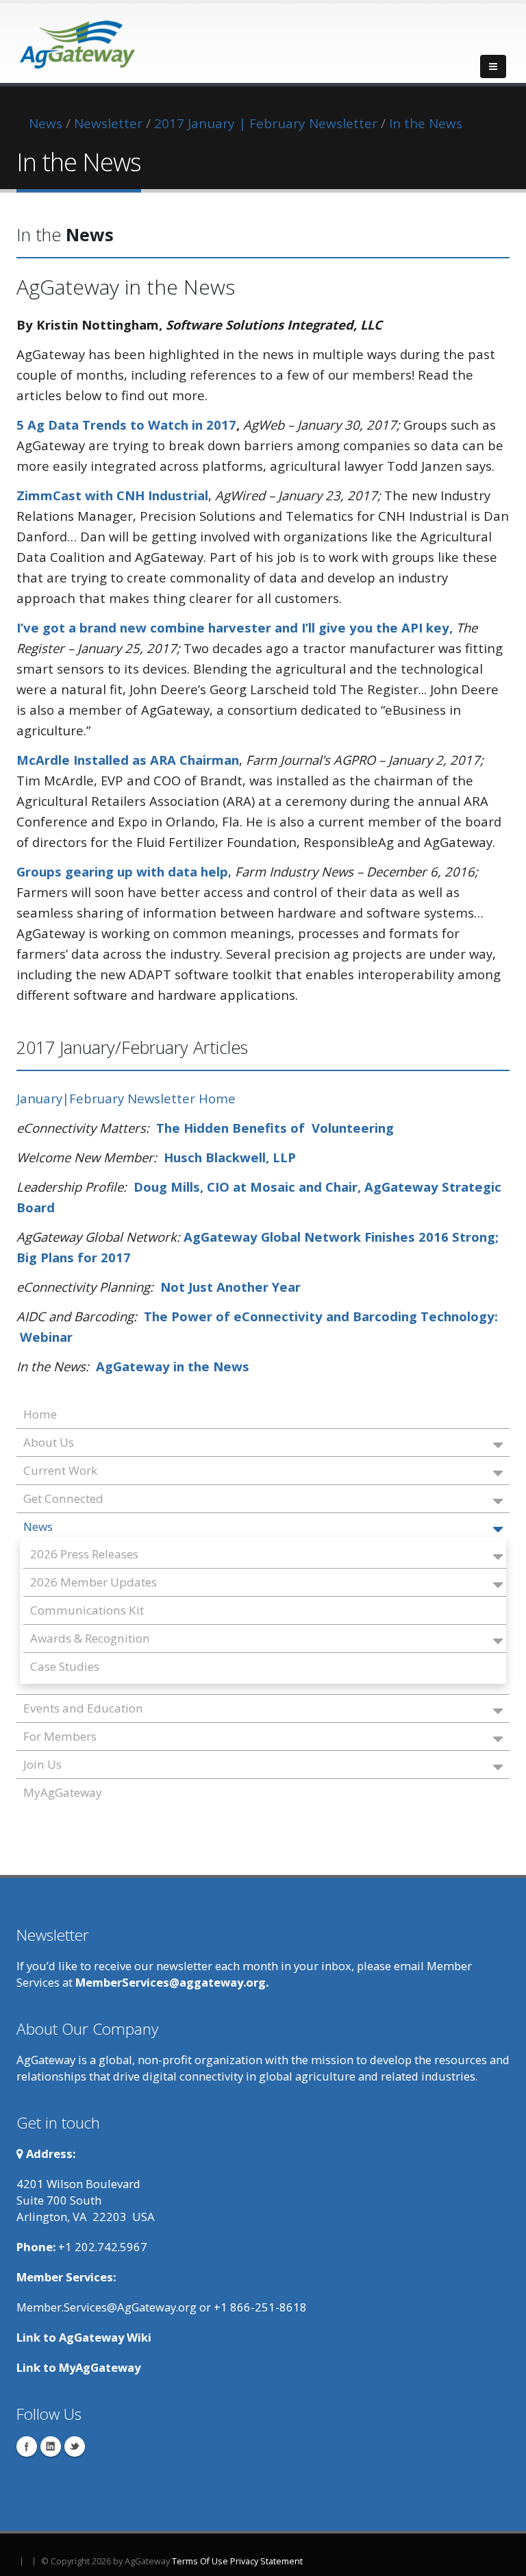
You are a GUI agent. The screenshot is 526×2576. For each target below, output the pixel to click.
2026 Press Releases (84, 1554)
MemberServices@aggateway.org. (172, 1982)
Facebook (27, 2446)
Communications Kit (87, 1610)
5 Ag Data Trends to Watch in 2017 (126, 425)
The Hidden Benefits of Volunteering (275, 1128)
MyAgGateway (63, 1792)
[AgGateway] (78, 40)
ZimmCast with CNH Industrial (112, 495)
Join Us (42, 1764)
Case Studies (65, 1666)
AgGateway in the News (173, 1366)
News (38, 1526)
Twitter (75, 2446)
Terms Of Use (200, 2561)
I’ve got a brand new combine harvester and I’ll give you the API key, (235, 627)
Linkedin (51, 2446)
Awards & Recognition (90, 1638)
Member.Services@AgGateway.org (107, 2307)
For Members (60, 1736)
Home (40, 1414)
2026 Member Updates (93, 1582)
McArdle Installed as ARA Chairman (128, 760)
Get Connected (63, 1498)
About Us (49, 1442)
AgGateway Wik (103, 2337)
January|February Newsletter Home (126, 1098)
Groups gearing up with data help (122, 871)
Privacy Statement (266, 2561)
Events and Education (83, 1708)
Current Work (60, 1470)
